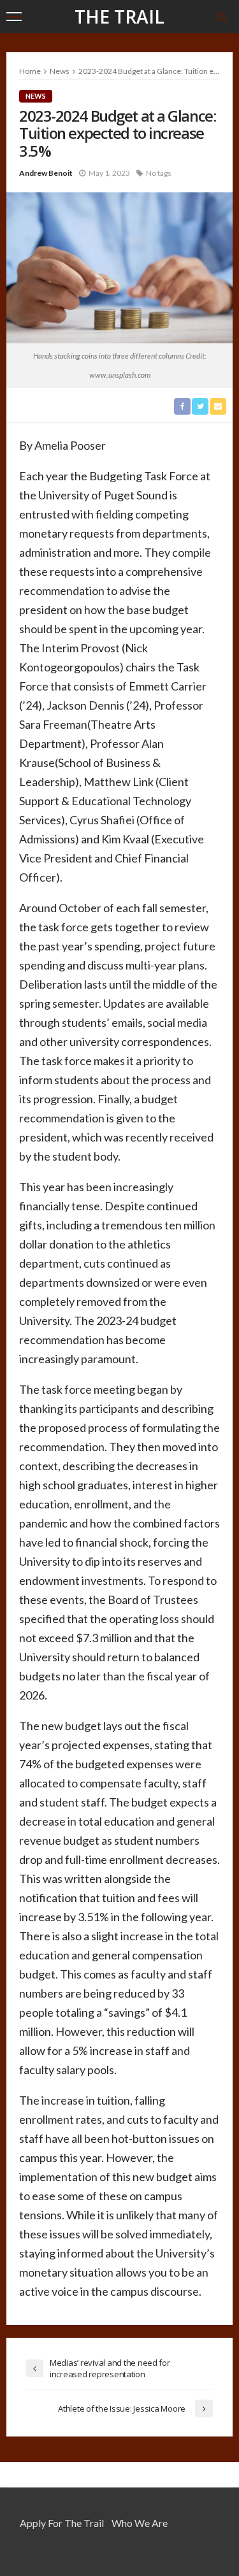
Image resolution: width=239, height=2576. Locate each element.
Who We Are (140, 2523)
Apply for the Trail (62, 2523)
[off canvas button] (14, 17)
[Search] (222, 17)
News (36, 96)
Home (30, 71)
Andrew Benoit (46, 173)
